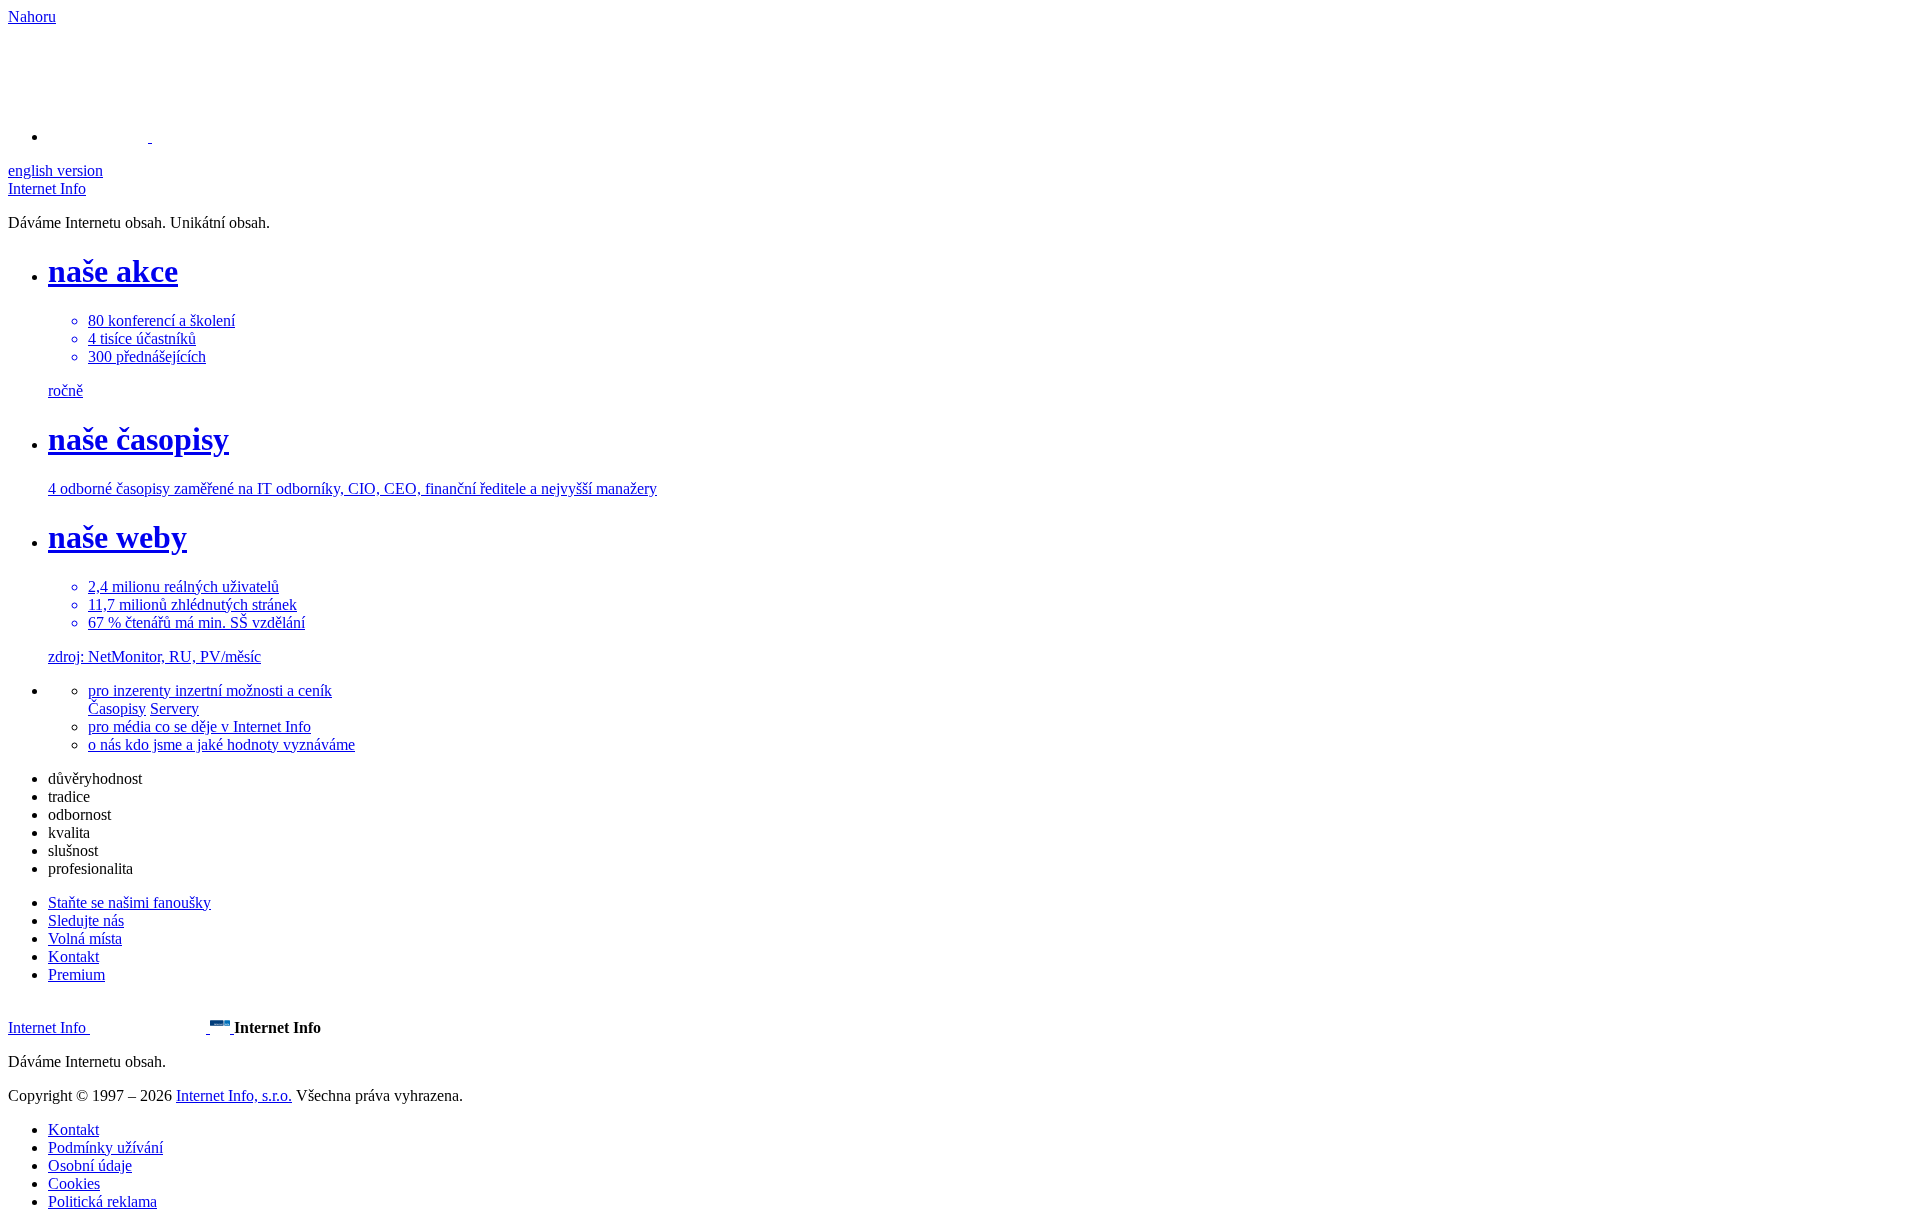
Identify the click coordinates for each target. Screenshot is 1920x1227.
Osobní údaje (90, 1165)
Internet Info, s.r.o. (234, 1095)
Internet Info (47, 188)
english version (55, 170)
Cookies (74, 1183)
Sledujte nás (86, 920)
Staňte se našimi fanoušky (129, 902)
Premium (76, 974)
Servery (174, 708)
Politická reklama (102, 1201)
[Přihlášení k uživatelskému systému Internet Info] (110, 136)
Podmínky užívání (105, 1147)
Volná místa (85, 938)
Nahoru (32, 16)
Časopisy (117, 708)
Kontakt (73, 956)
